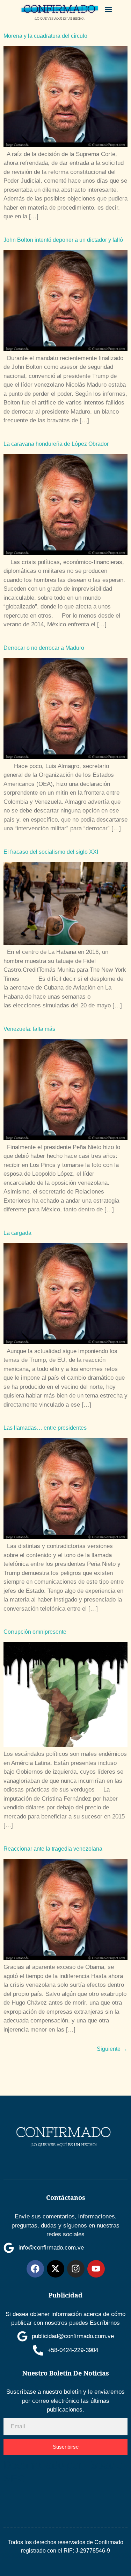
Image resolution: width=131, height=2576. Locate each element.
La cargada (17, 1233)
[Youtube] (96, 2269)
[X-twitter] (56, 2269)
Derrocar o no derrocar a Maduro (44, 648)
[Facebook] (35, 2269)
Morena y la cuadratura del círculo (45, 36)
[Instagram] (76, 2269)
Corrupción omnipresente (35, 1632)
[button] (108, 9)
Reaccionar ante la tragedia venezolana (53, 1849)
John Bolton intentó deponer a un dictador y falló (63, 240)
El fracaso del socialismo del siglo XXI (51, 852)
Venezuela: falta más (29, 1029)
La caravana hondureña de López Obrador (56, 444)
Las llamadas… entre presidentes (45, 1428)
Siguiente (112, 2049)
